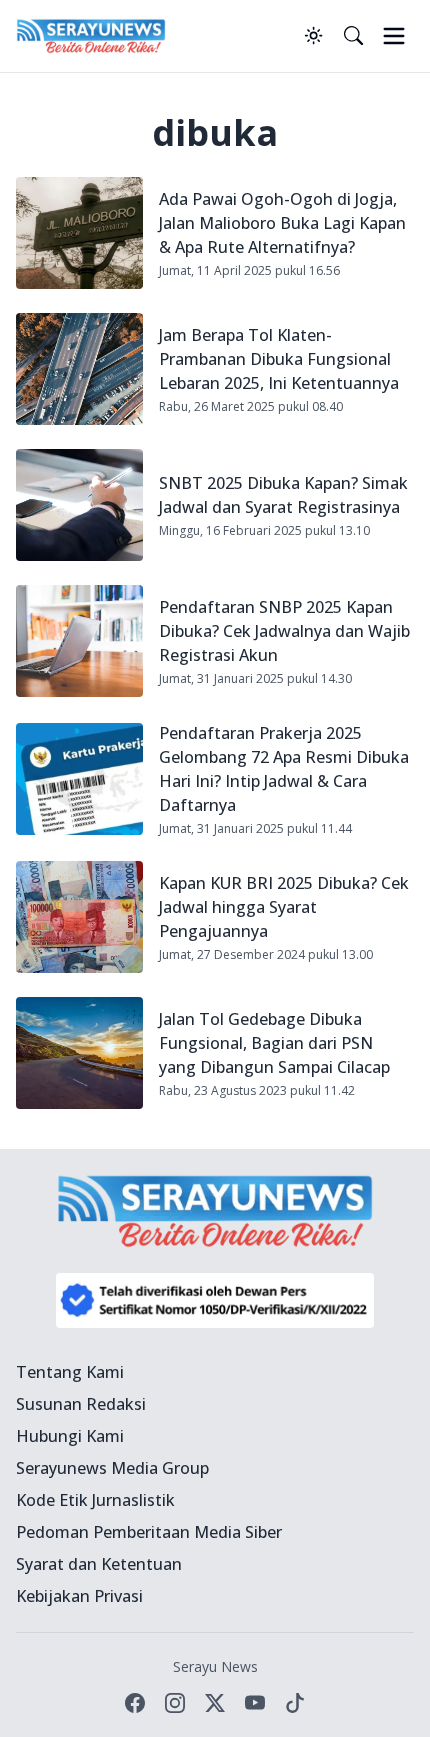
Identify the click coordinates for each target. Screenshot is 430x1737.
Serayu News (215, 1666)
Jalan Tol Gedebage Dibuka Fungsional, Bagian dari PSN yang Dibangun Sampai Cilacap (274, 1043)
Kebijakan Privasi (79, 1596)
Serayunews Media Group (112, 1468)
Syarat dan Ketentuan (99, 1564)
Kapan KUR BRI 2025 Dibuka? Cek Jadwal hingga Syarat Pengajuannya (284, 907)
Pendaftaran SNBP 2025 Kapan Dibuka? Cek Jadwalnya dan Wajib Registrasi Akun (284, 631)
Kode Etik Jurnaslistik (95, 1500)
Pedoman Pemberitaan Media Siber (149, 1532)
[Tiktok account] (295, 1703)
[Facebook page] (135, 1703)
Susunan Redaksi (81, 1404)
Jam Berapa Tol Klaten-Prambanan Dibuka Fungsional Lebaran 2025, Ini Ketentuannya (279, 359)
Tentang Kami (70, 1372)
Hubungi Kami (70, 1436)
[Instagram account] (175, 1703)
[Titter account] (215, 1703)
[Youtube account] (255, 1703)
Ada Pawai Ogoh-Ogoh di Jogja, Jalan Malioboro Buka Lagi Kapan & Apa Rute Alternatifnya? (282, 223)
